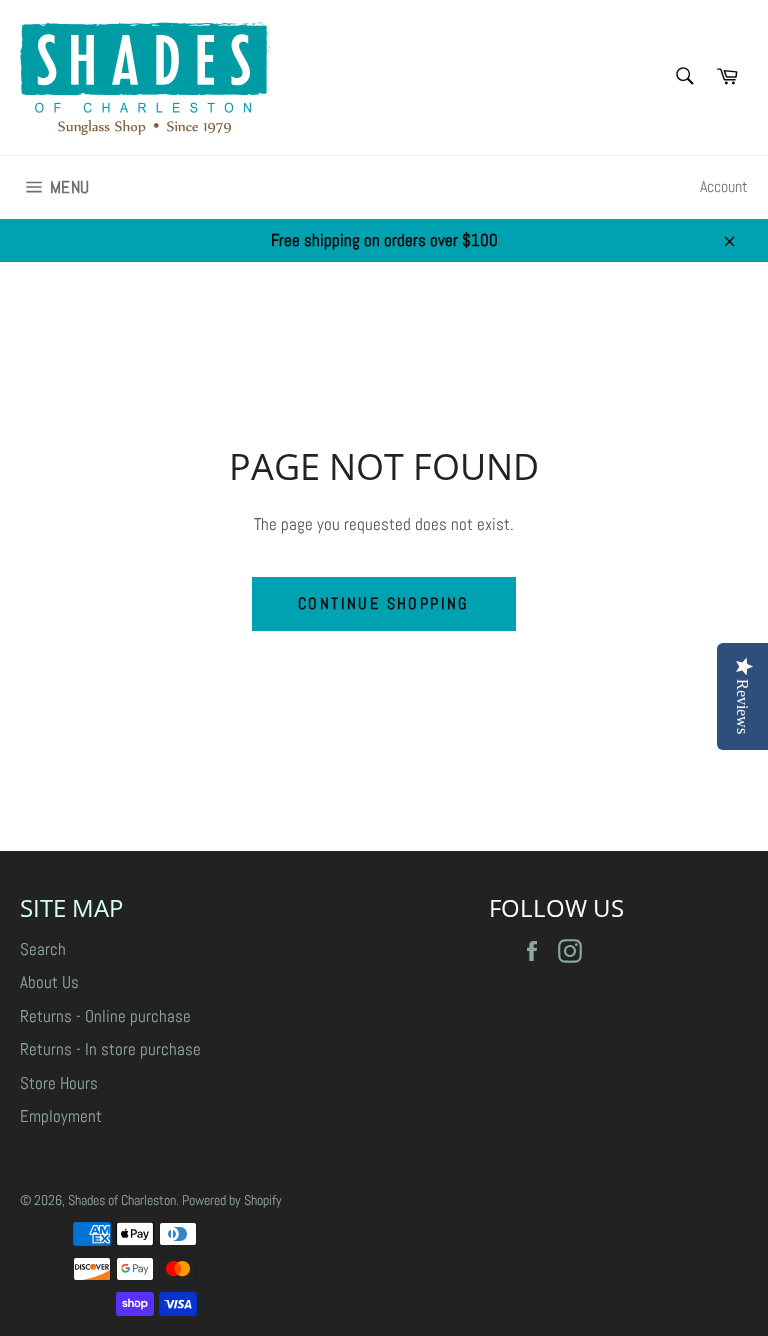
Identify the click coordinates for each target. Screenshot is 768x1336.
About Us (49, 982)
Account (724, 186)
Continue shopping (384, 603)
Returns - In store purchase (110, 1049)
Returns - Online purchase (105, 1016)
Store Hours (59, 1083)
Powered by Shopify (232, 1200)
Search (43, 949)
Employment (61, 1116)
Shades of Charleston (122, 1200)
